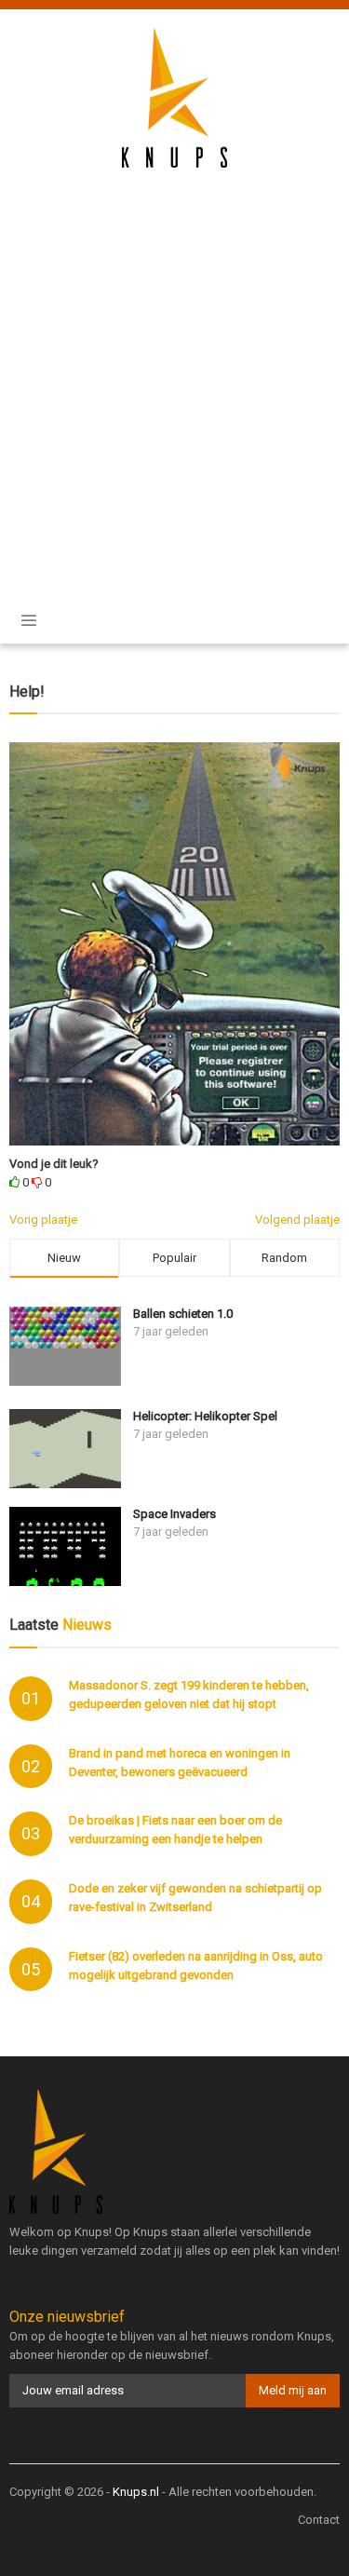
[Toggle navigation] (29, 620)
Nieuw (64, 1258)
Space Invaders (174, 1514)
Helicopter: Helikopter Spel (205, 1416)
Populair (174, 1258)
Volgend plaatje (297, 1220)
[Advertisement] (174, 370)
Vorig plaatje (43, 1220)
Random (284, 1258)
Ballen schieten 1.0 (183, 1314)
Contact (319, 2520)
